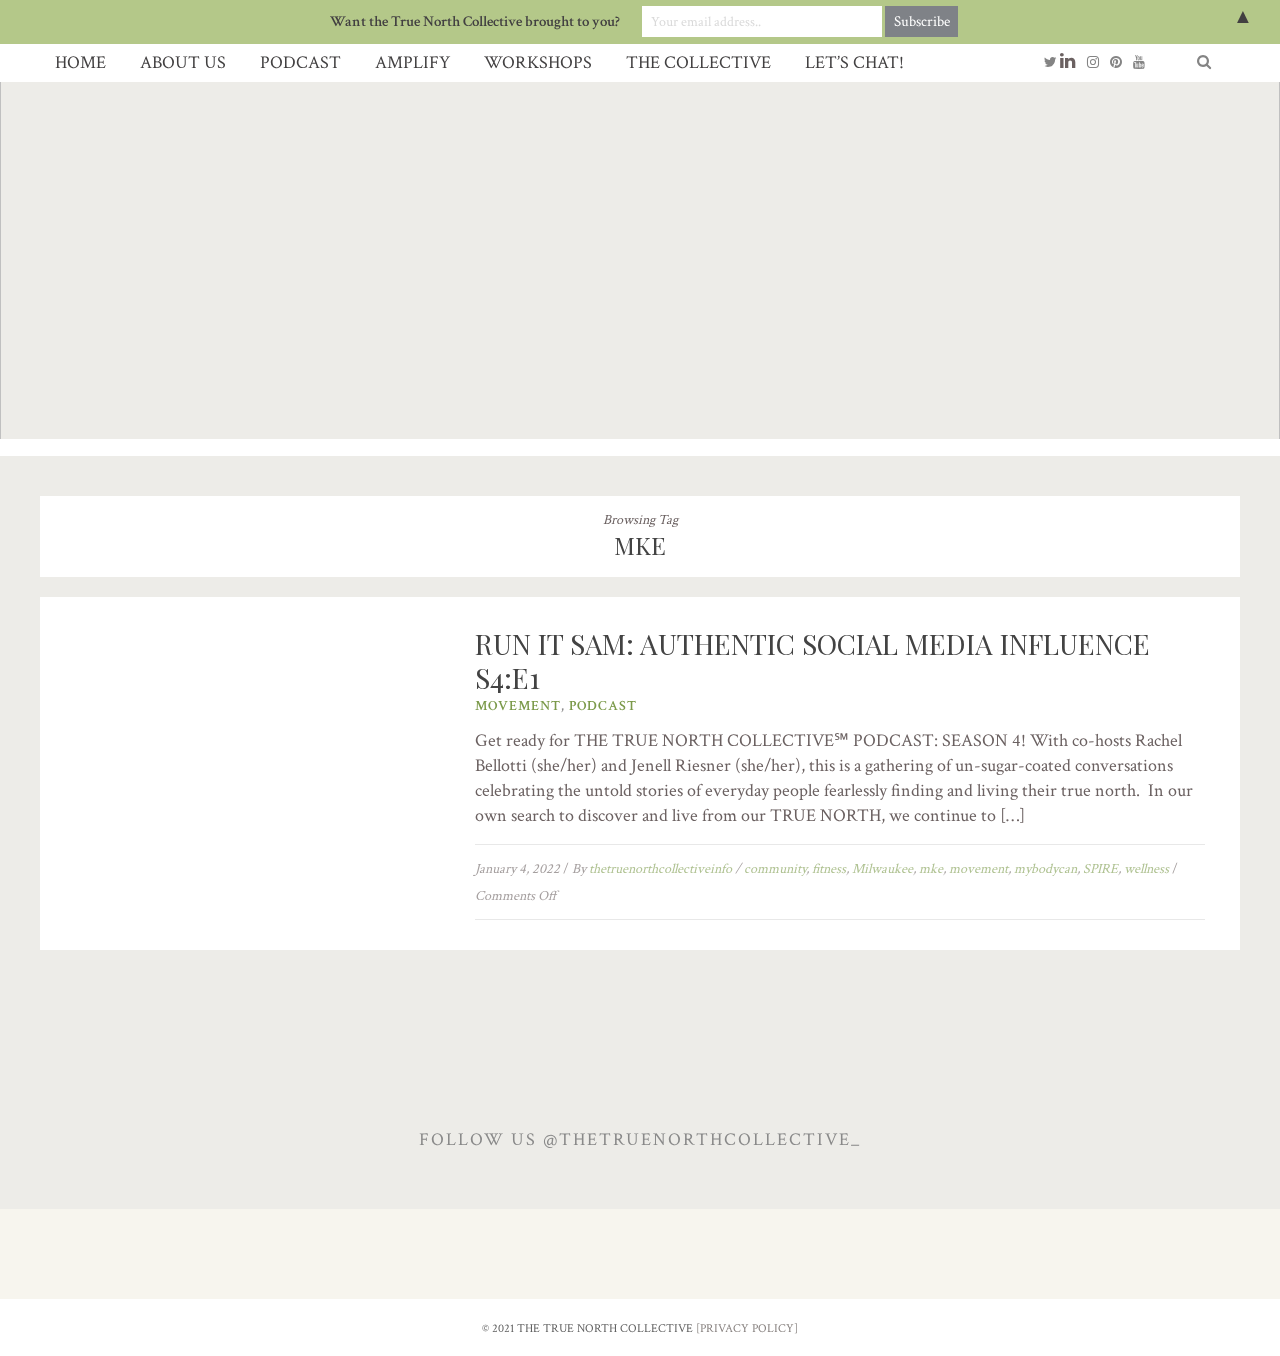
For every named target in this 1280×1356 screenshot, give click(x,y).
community (775, 869)
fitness (829, 869)
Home (80, 62)
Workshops (538, 62)
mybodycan (1045, 869)
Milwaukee (882, 869)
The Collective (698, 62)
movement (978, 869)
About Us (183, 62)
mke (931, 869)
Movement (518, 706)
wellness (1146, 869)
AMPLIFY (412, 62)
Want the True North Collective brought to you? (475, 21)
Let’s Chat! (854, 62)
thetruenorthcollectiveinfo (660, 869)
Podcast (300, 62)
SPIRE (1100, 869)
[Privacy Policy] (747, 1328)
